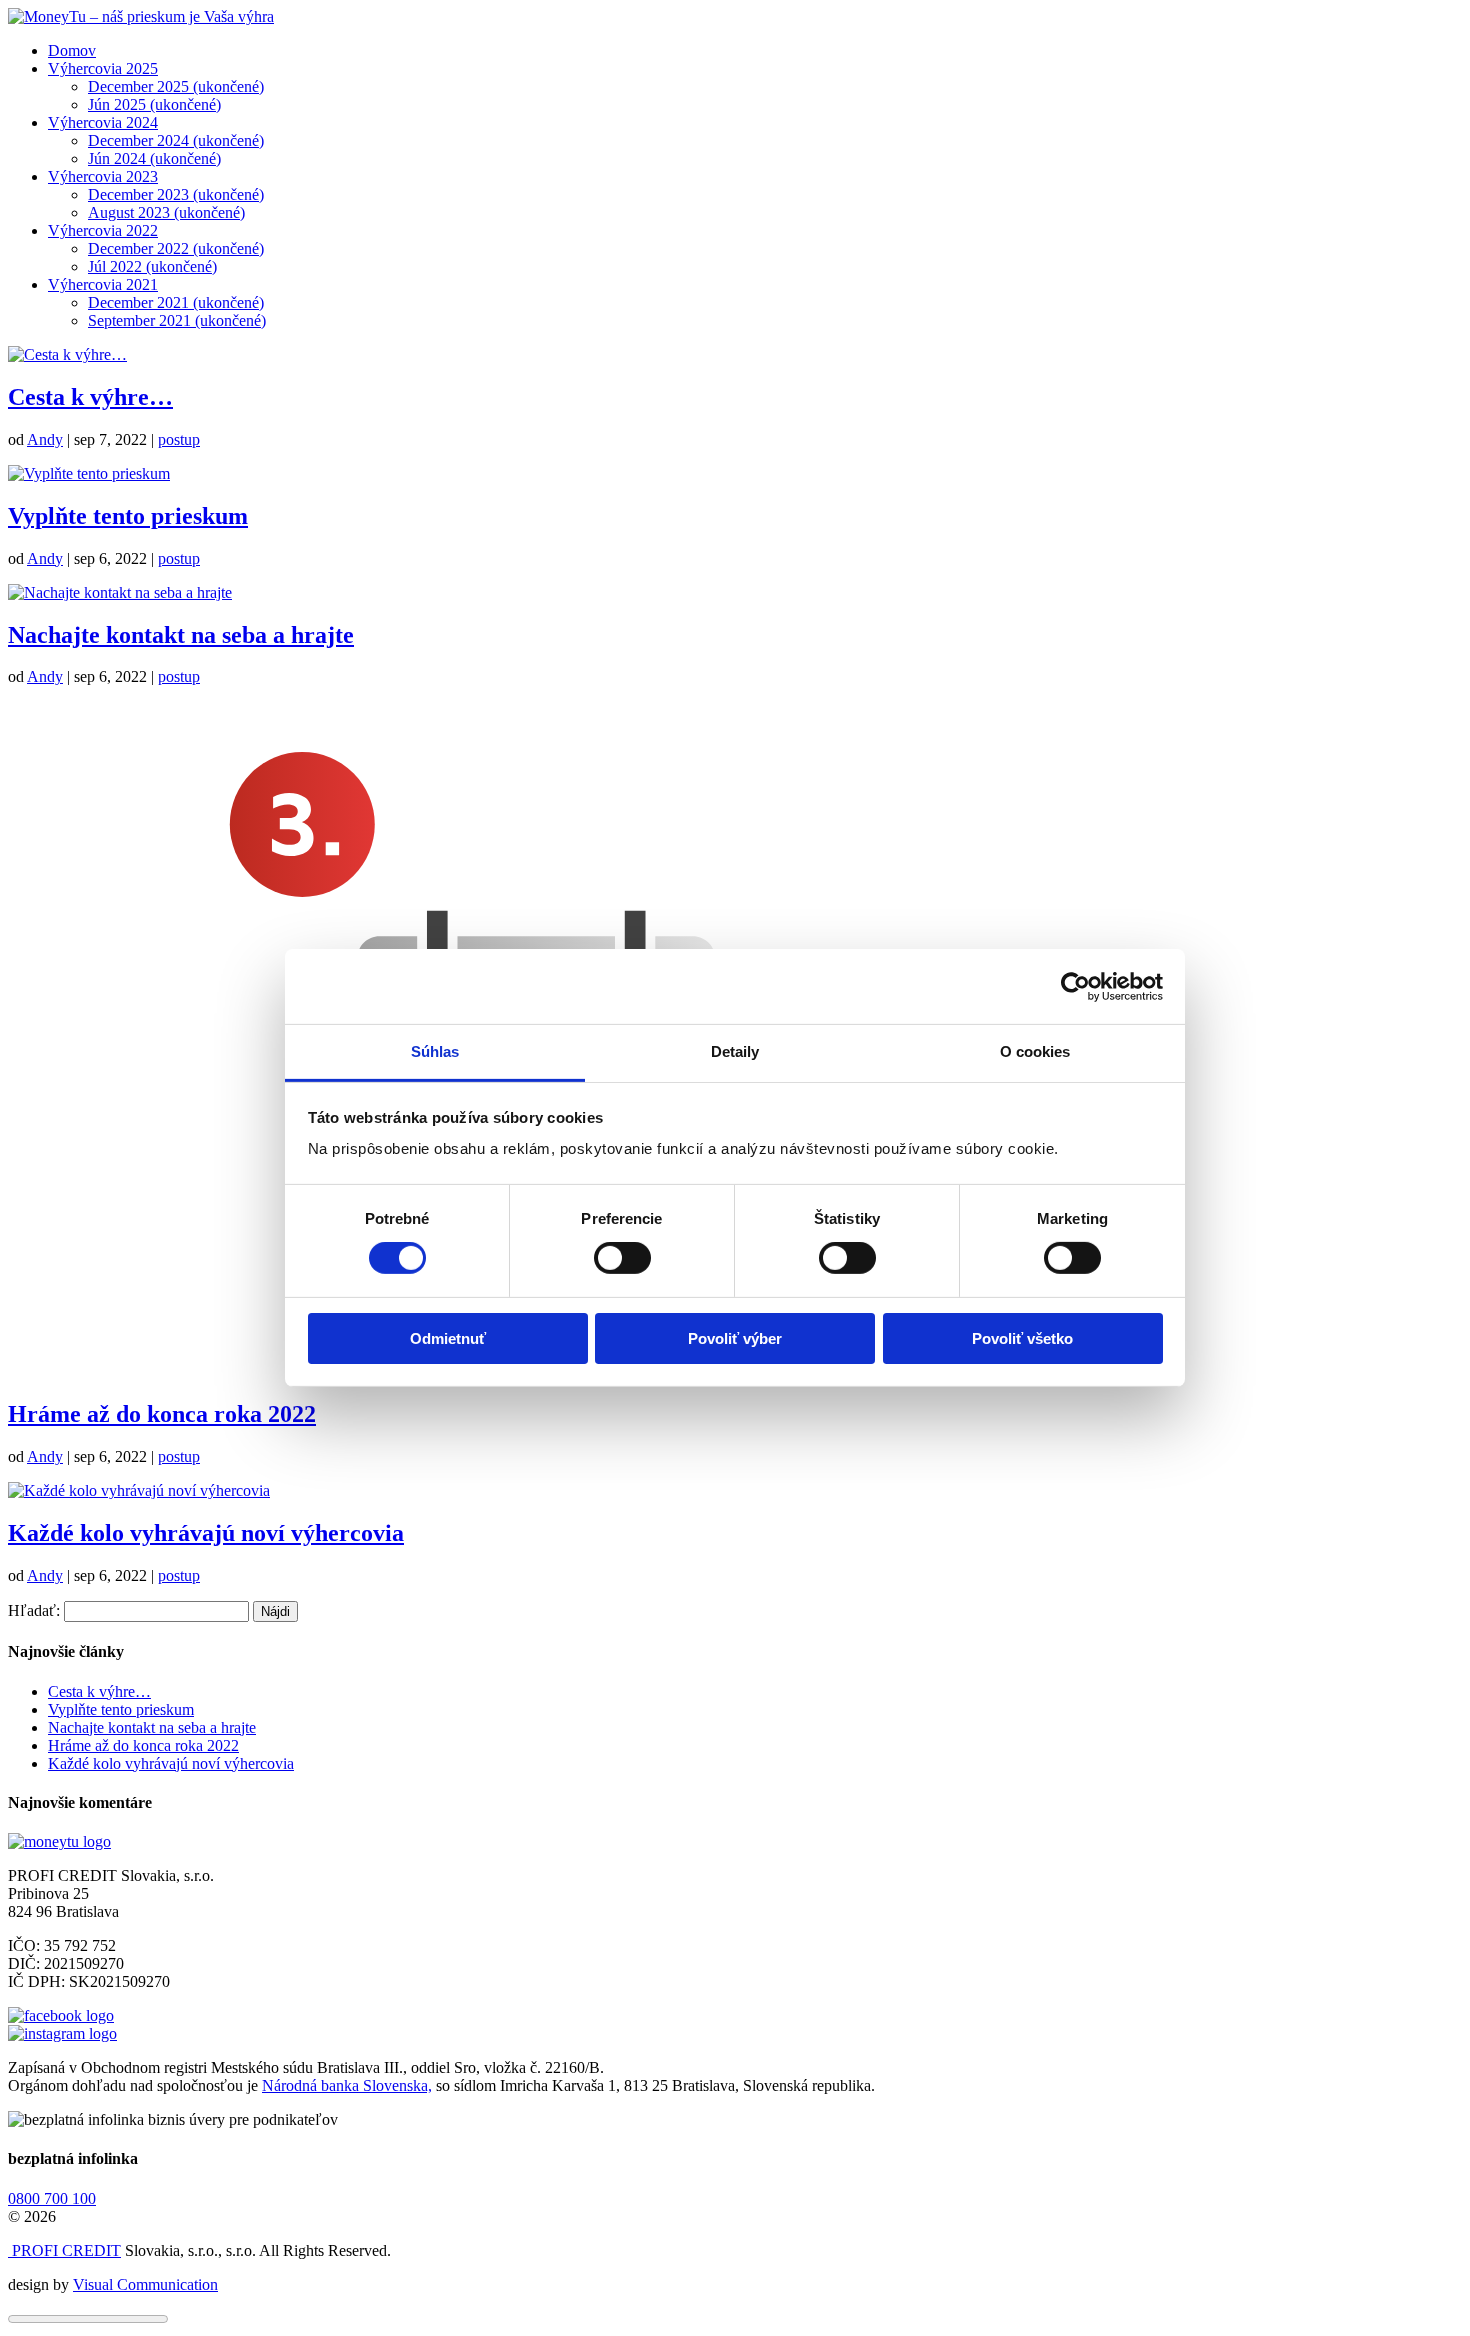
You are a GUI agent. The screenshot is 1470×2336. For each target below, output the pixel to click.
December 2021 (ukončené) (176, 302)
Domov (72, 50)
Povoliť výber (735, 1338)
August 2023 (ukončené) (166, 212)
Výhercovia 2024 (103, 122)
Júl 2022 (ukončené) (152, 266)
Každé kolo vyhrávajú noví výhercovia (206, 1533)
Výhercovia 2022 (103, 230)
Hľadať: (34, 1610)
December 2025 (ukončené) (176, 86)
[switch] (622, 1258)
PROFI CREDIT (64, 2250)
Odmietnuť (448, 1338)
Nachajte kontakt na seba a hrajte (181, 635)
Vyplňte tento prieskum (128, 516)
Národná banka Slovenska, (347, 2085)
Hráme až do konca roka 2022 (162, 1414)
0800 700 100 (52, 2198)
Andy (45, 439)
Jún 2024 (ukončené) (154, 158)
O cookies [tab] (1035, 1051)
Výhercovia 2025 (103, 68)
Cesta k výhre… (90, 397)
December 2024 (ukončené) (176, 140)
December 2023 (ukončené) (176, 194)
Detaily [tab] (735, 1051)
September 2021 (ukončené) (177, 320)
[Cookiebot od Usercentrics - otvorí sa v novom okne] (1075, 986)
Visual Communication (145, 2284)
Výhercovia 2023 (103, 176)
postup (179, 439)
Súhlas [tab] (435, 1051)
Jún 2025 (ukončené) (154, 104)
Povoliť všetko (1022, 1338)
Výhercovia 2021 (103, 284)
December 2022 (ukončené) (176, 248)
